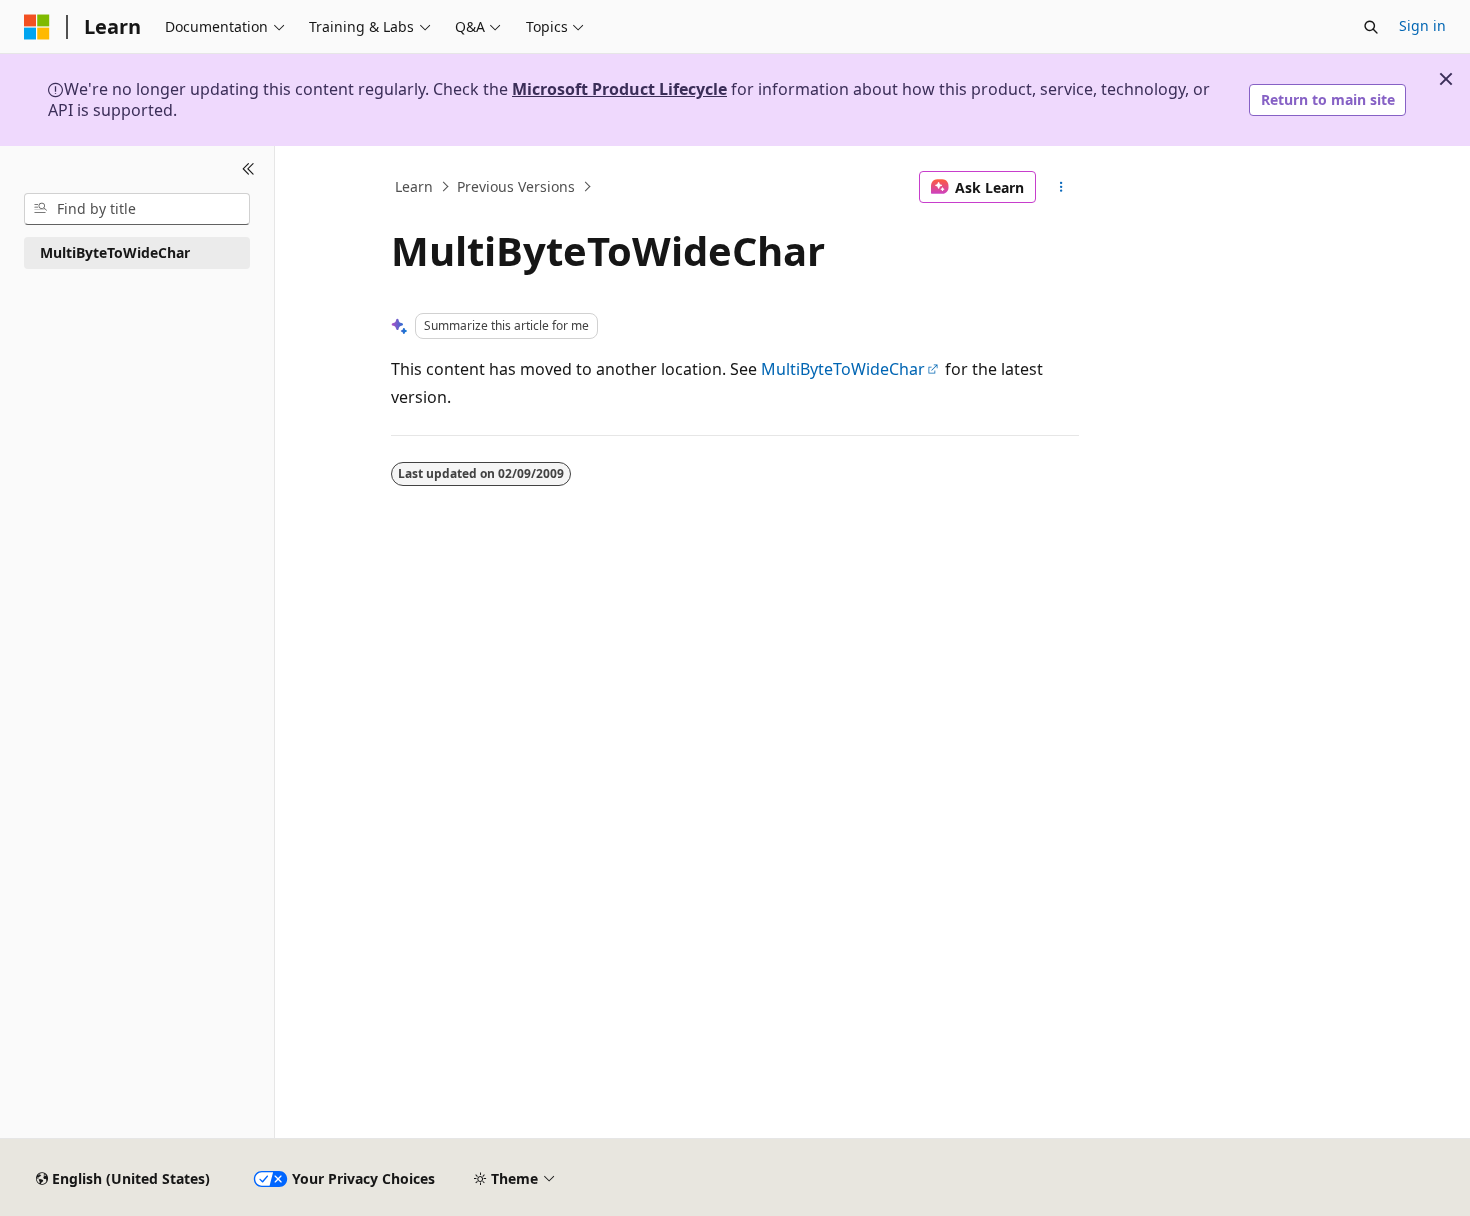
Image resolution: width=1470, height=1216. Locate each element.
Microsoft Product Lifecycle (619, 89)
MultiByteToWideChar (843, 369)
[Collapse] (248, 170)
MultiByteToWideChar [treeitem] (115, 252)
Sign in (1422, 25)
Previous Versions (516, 186)
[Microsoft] (37, 27)
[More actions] (1061, 187)
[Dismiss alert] (1446, 79)
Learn (414, 186)
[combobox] (137, 209)
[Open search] (1371, 27)
